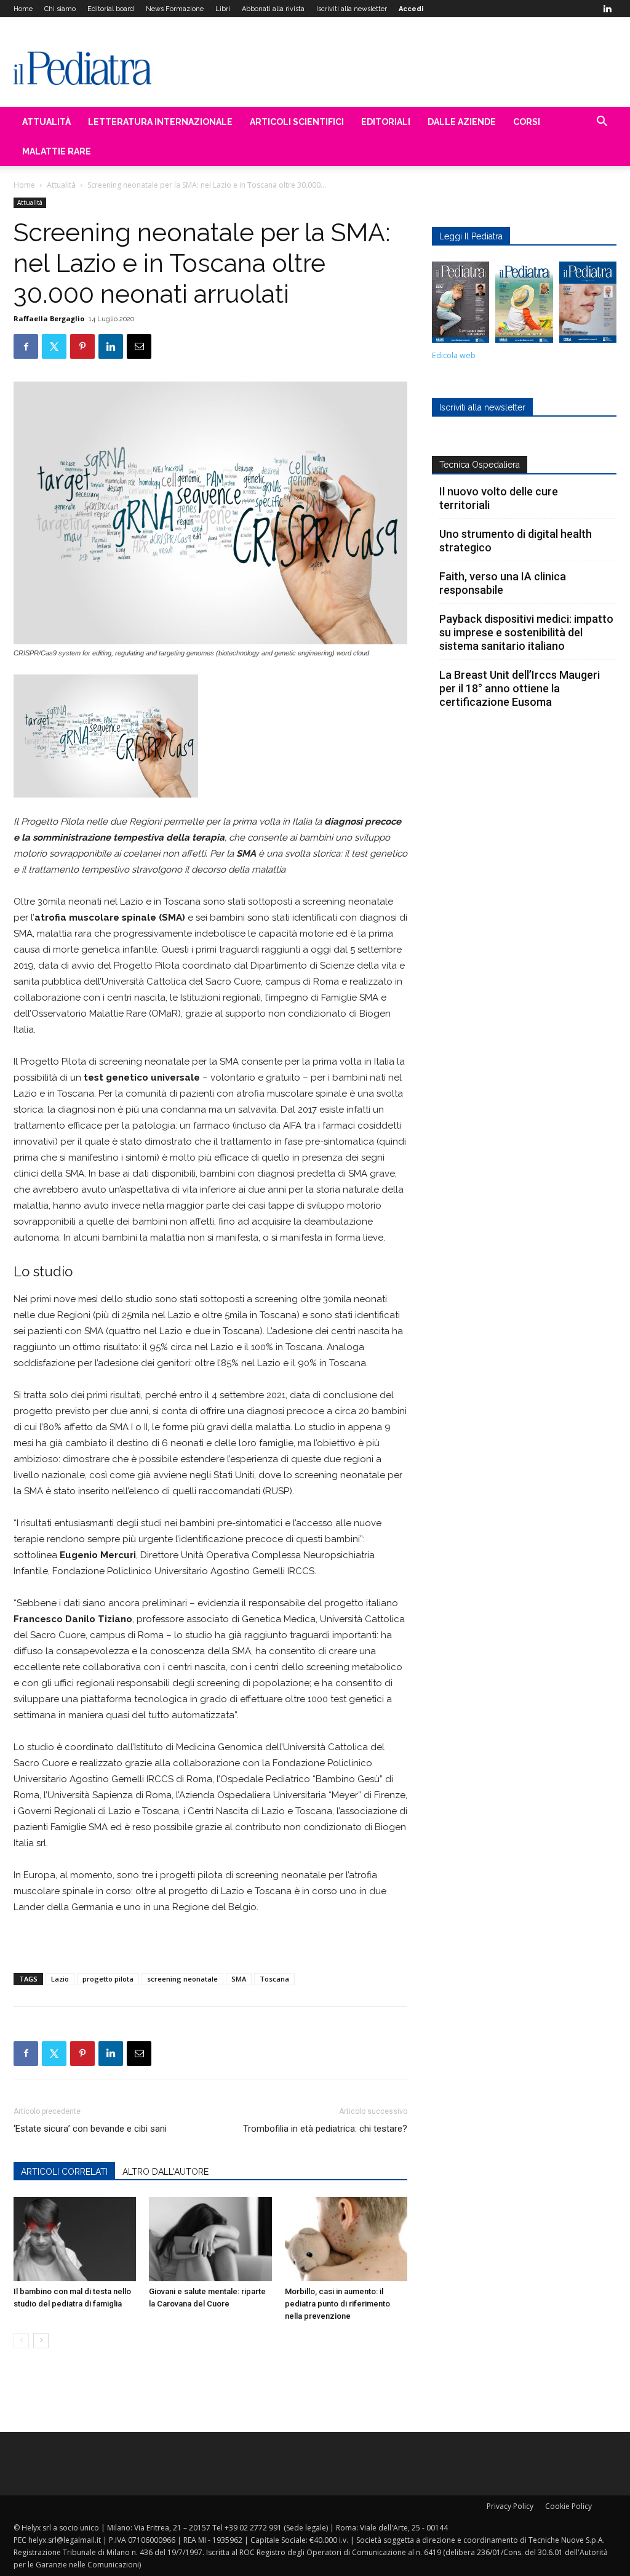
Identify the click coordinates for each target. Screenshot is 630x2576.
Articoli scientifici (297, 122)
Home (23, 9)
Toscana (274, 1979)
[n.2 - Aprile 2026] (524, 305)
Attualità (46, 122)
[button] (602, 123)
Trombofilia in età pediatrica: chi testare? (325, 2129)
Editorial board (111, 9)
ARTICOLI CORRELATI (64, 2172)
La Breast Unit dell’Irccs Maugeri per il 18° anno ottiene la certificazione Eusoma (520, 688)
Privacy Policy (510, 2506)
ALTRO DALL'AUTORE (165, 2172)
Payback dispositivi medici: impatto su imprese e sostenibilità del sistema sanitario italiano (526, 632)
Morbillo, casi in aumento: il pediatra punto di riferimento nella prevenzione (337, 2304)
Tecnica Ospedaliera (480, 465)
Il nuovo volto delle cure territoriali (499, 498)
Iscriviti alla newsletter (352, 9)
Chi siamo (60, 9)
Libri (223, 9)
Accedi (411, 9)
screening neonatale (182, 1979)
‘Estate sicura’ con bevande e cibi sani (90, 2129)
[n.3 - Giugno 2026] (461, 305)
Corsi (527, 122)
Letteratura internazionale (160, 122)
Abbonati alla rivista (273, 9)
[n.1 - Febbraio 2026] (588, 305)
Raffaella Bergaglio (49, 318)
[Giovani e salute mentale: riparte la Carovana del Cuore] (210, 2239)
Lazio (60, 1979)
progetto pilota (108, 1979)
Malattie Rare (57, 151)
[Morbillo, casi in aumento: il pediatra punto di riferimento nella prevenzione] (346, 2239)
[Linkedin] (607, 9)
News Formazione (175, 9)
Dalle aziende (462, 122)
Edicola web (454, 355)
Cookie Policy (568, 2506)
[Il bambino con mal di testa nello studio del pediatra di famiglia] (75, 2239)
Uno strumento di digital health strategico (516, 541)
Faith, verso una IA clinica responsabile (503, 583)
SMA (239, 1979)
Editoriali (386, 122)
